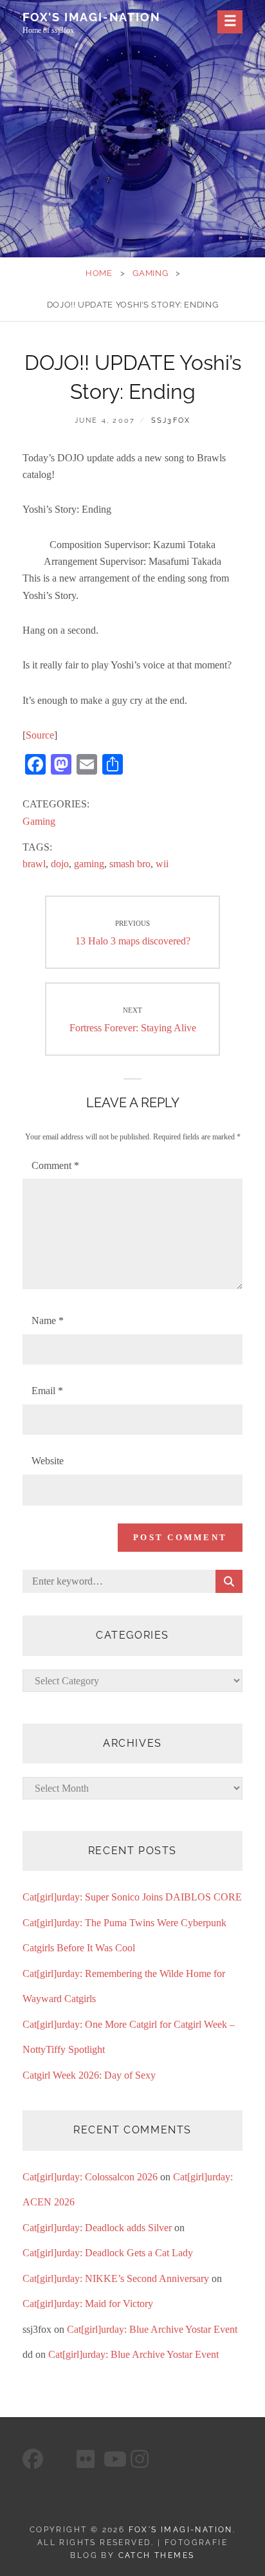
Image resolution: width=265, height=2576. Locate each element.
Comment (55, 1165)
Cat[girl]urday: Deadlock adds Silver (97, 2228)
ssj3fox (171, 420)
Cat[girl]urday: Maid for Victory (88, 2304)
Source (40, 735)
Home (99, 273)
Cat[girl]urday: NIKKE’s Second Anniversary (116, 2278)
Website (48, 1461)
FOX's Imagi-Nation (91, 17)
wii (162, 864)
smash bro (130, 864)
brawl (34, 864)
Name (48, 1320)
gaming (89, 864)
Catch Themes (157, 2555)
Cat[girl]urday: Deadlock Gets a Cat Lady (108, 2253)
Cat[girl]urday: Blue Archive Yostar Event (152, 2329)
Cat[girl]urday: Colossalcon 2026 (90, 2177)
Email (47, 1391)
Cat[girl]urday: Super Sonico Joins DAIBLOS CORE (132, 1897)
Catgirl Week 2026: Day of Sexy (89, 2075)
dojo (60, 864)
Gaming (150, 273)
